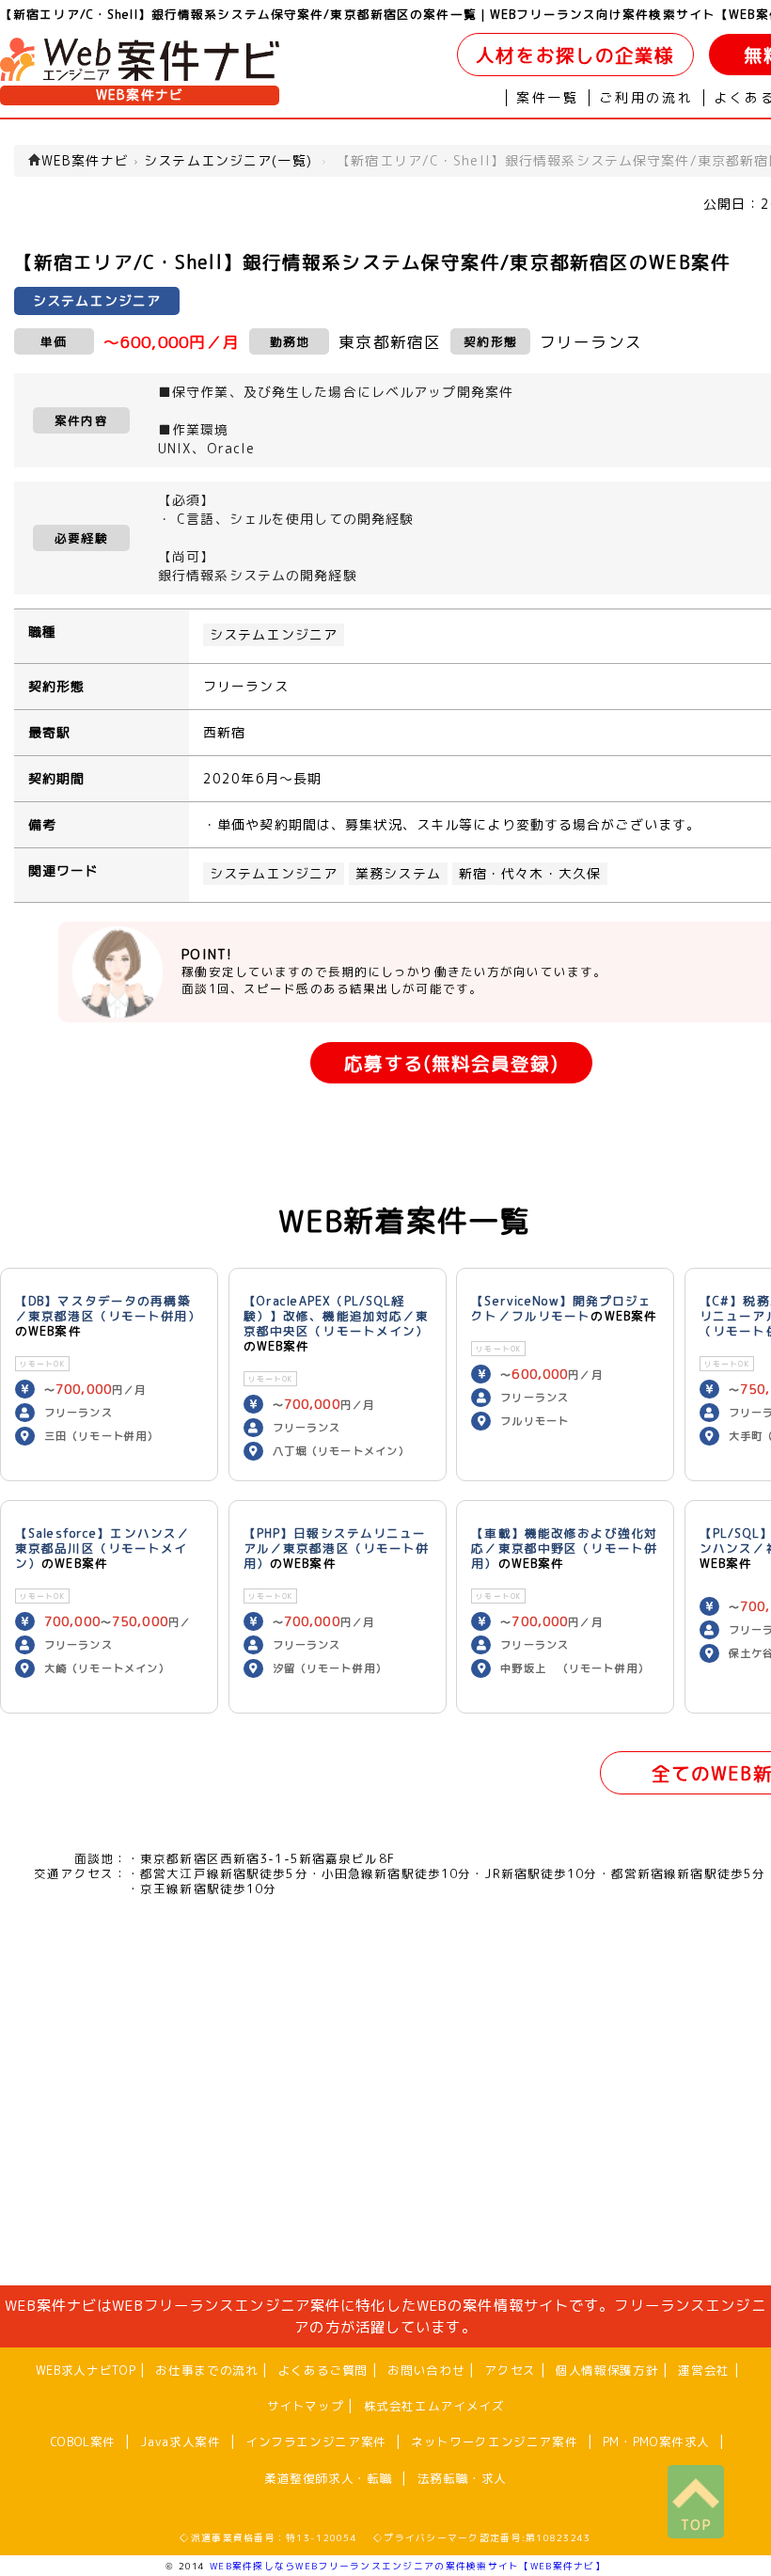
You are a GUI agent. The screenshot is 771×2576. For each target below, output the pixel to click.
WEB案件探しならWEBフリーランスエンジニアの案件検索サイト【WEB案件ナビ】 (408, 2566)
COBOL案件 (83, 2442)
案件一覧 (548, 98)
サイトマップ (306, 2406)
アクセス (510, 2370)
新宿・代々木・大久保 (530, 874)
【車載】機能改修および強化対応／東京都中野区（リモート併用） (564, 1548)
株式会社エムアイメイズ (434, 2406)
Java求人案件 (180, 2442)
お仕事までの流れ (206, 2370)
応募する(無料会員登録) (451, 1063)
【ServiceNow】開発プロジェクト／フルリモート (561, 1308)
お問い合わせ (426, 2370)
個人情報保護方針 (607, 2370)
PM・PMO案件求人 (656, 2442)
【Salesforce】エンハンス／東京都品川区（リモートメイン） (102, 1548)
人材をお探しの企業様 (575, 55)
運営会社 (704, 2370)
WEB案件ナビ (140, 95)
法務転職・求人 (462, 2478)
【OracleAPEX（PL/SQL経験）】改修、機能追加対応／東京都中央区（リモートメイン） (337, 1316)
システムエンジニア (274, 635)
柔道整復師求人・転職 (328, 2478)
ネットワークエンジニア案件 (494, 2442)
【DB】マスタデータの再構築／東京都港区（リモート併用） (108, 1308)
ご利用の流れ (646, 98)
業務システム (398, 874)
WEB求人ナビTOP (86, 2370)
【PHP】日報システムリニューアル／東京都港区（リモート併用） (337, 1548)
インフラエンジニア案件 (316, 2442)
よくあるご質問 (323, 2370)
